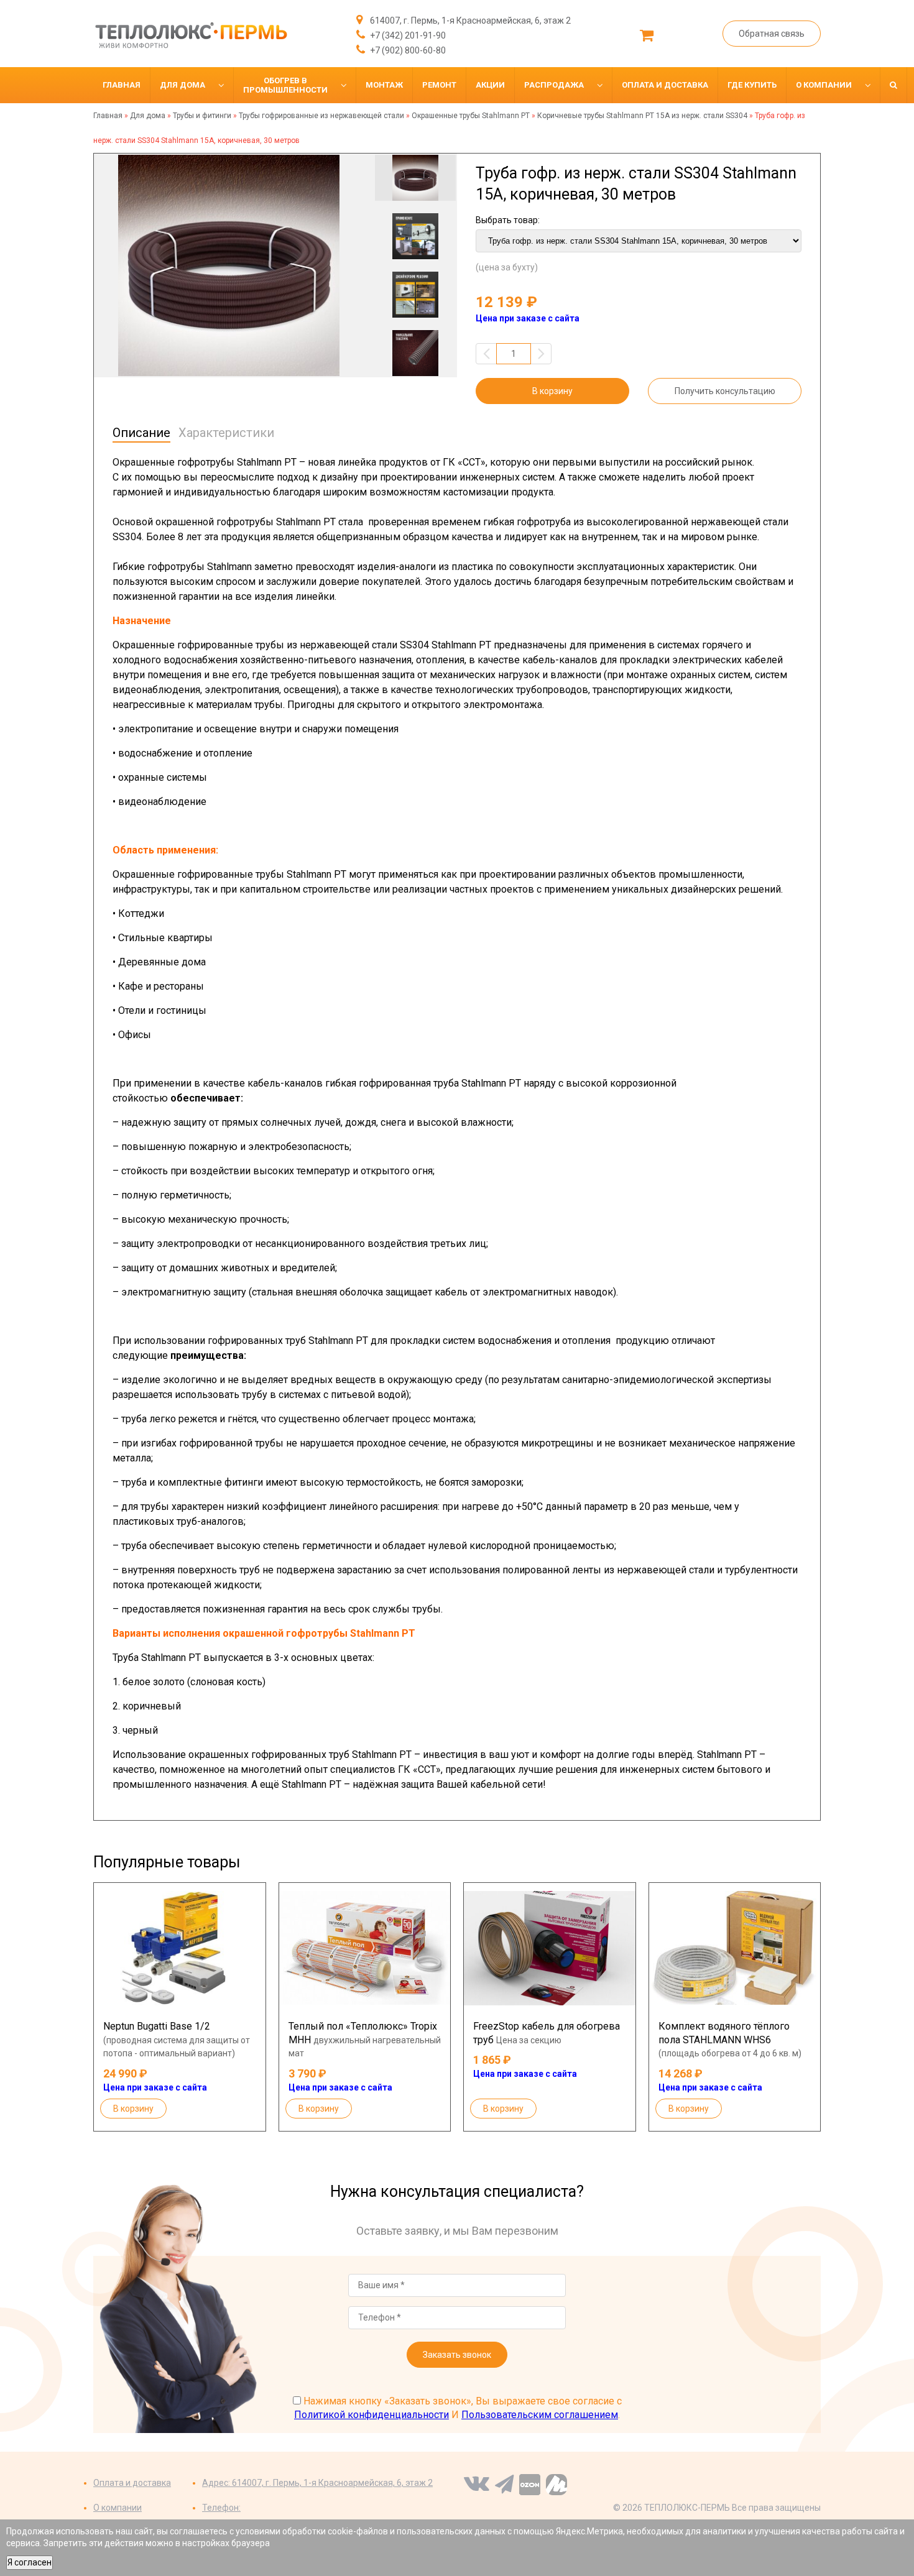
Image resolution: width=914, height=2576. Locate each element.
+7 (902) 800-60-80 (407, 50)
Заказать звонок (457, 2355)
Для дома (148, 116)
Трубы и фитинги (202, 116)
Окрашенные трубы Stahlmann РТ (471, 116)
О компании (118, 2508)
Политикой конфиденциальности (372, 2415)
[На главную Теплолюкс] (190, 35)
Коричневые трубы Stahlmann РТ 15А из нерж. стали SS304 (642, 116)
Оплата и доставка (132, 2483)
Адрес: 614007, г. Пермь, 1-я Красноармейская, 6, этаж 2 (317, 2483)
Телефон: (221, 2508)
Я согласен (30, 2562)
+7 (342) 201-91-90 (407, 35)
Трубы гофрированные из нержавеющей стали (321, 116)
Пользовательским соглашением (540, 2415)
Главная (108, 116)
